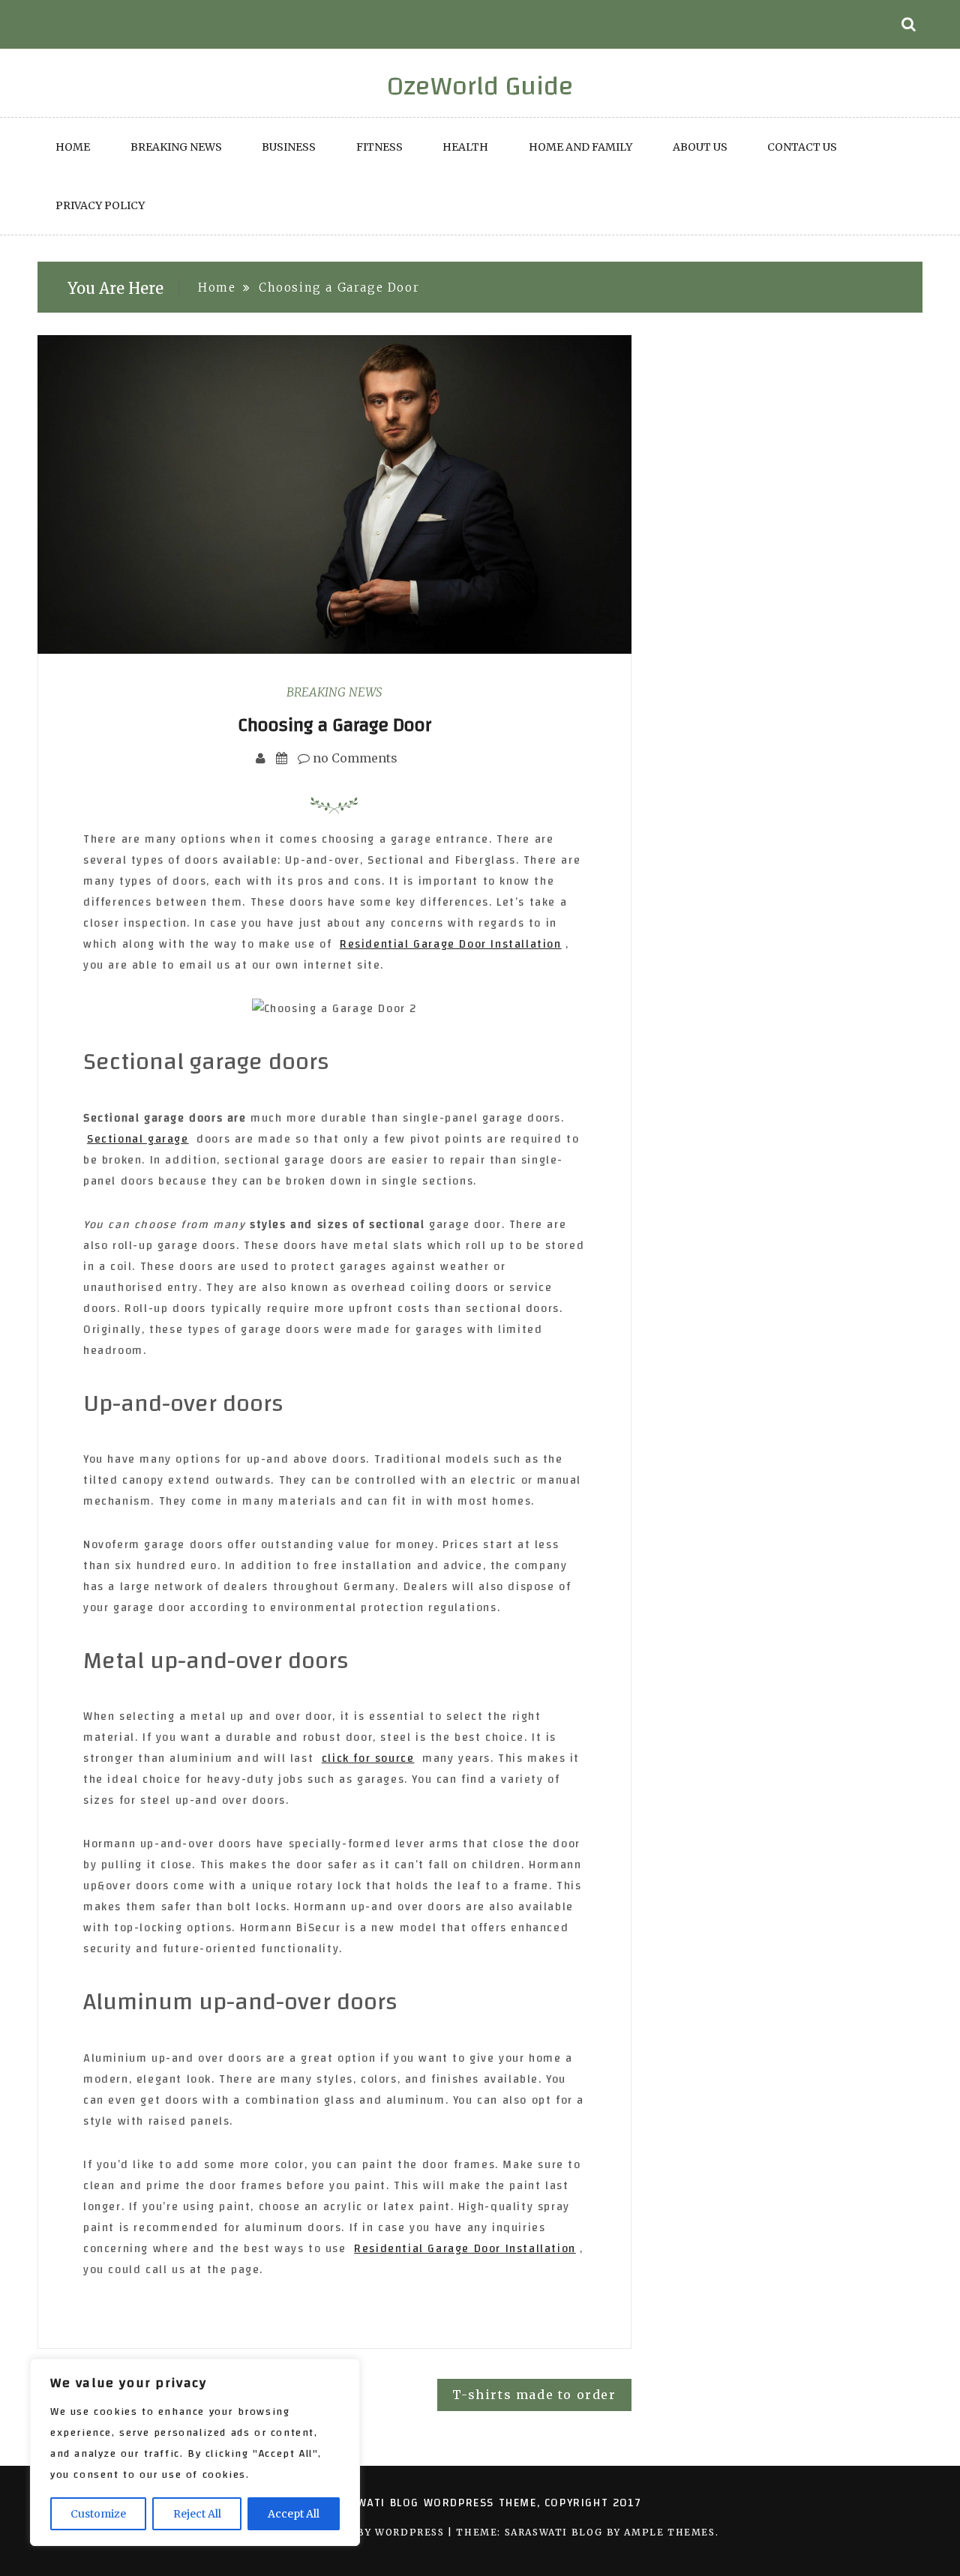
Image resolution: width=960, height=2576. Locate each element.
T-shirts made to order (534, 2395)
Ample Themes (669, 2532)
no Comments (354, 758)
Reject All (197, 2514)
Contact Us (802, 147)
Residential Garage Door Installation (451, 944)
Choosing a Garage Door (334, 725)
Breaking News (176, 147)
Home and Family (580, 147)
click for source (368, 1758)
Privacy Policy (100, 205)
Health (465, 147)
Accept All (294, 2514)
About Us (700, 147)
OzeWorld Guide (480, 86)
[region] (195, 2452)
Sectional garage (138, 1139)
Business (289, 147)
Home (73, 147)
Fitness (379, 147)
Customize (98, 2514)
